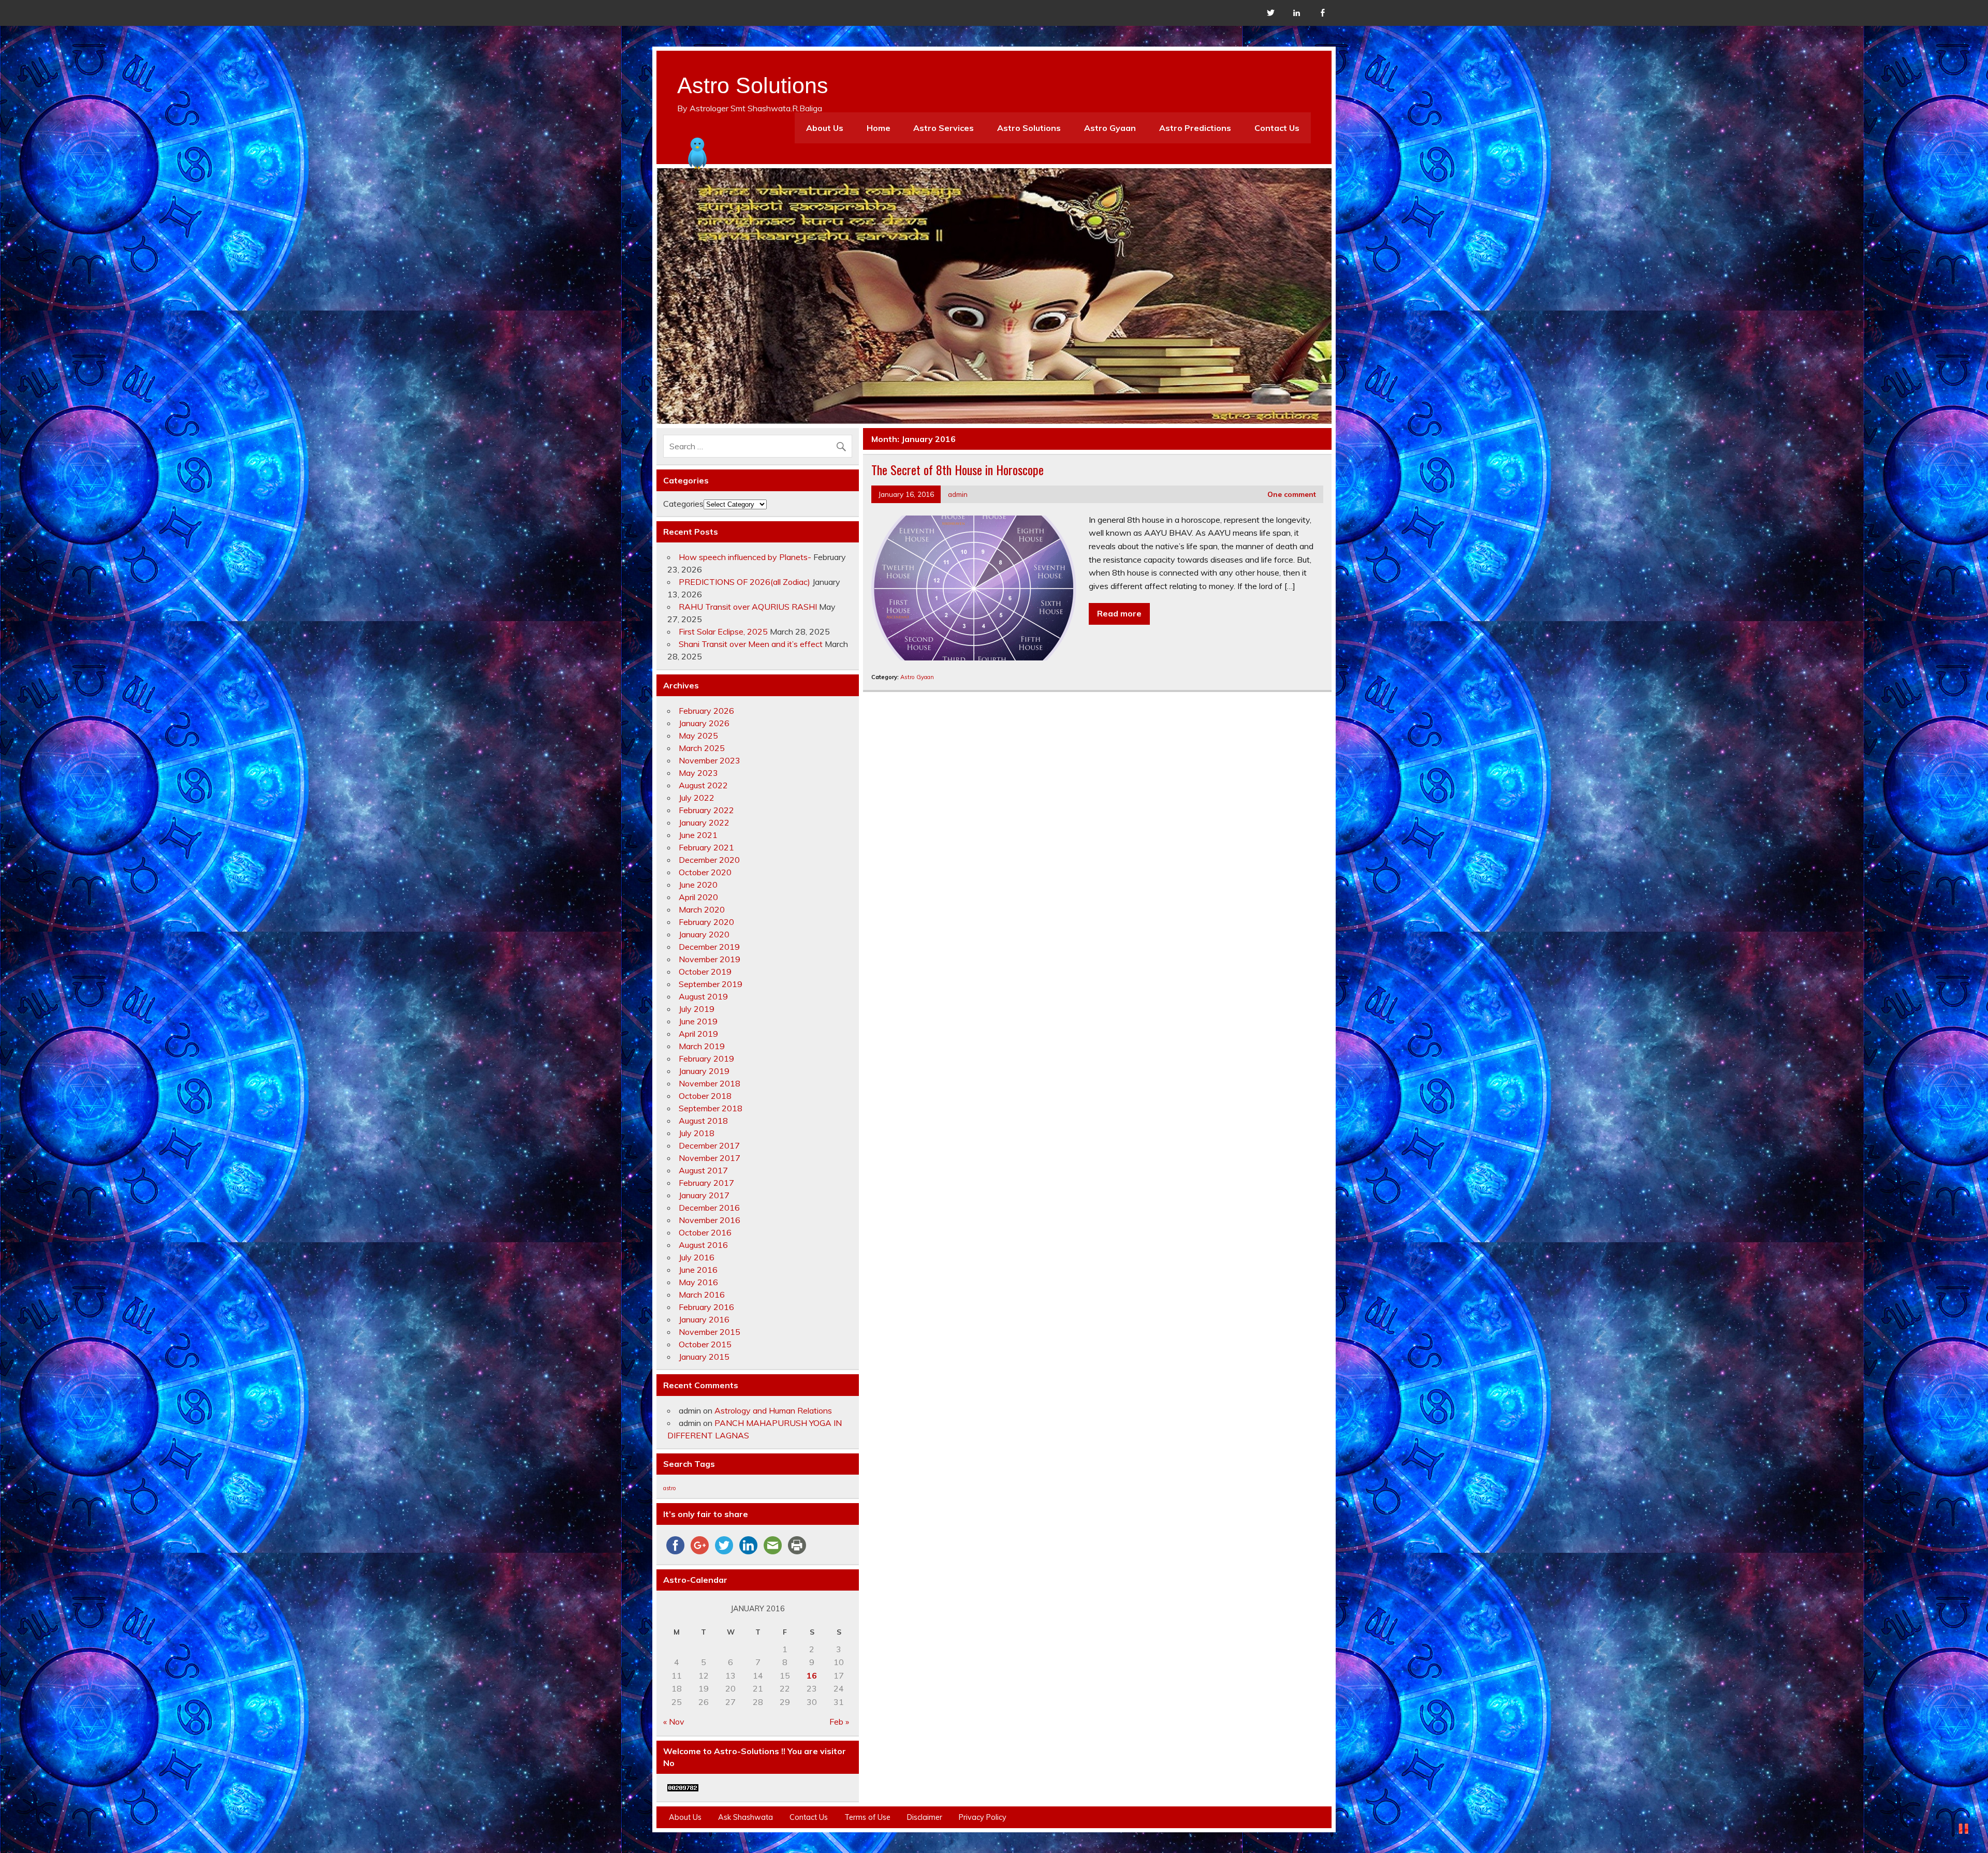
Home (879, 128)
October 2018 (705, 1096)
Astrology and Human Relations (773, 1410)
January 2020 (704, 934)
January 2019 (704, 1071)
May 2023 (698, 773)
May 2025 (698, 736)
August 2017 (703, 1170)
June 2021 (698, 835)
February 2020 (706, 922)
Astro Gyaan (1110, 128)
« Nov (674, 1722)
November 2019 (710, 959)
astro (669, 1488)
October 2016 (705, 1232)
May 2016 (698, 1282)
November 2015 (710, 1332)
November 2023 (710, 760)
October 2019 (705, 972)
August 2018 (703, 1121)
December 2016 (709, 1208)
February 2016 (706, 1307)
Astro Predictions (1195, 128)
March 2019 (702, 1046)
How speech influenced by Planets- (745, 557)
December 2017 (709, 1145)
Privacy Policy (983, 1817)
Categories (683, 504)
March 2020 (702, 909)
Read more (1119, 613)
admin (958, 494)
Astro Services (944, 128)
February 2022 (706, 810)
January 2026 (704, 723)
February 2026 (706, 711)
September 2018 (711, 1108)
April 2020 (698, 897)
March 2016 (702, 1295)
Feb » (839, 1722)
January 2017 (704, 1195)
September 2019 (711, 984)
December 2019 (709, 947)
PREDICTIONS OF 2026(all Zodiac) (744, 582)
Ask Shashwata (745, 1817)
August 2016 (703, 1245)
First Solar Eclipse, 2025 (723, 631)
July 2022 (697, 798)
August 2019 (703, 996)
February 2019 (706, 1058)
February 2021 (706, 847)
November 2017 (710, 1158)
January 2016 (704, 1319)
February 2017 (706, 1183)
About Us (825, 128)
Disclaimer (925, 1817)
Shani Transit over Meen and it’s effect (751, 644)
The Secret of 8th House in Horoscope (958, 469)
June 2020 (698, 885)
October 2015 (705, 1344)
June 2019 (698, 1021)
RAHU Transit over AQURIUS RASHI (748, 607)
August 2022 (703, 785)
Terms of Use (867, 1817)
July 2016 (697, 1257)
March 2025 (702, 748)
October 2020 (705, 872)
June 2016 (698, 1270)
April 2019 (698, 1034)
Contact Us (1277, 128)
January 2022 (704, 822)
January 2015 (704, 1357)
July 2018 (697, 1133)
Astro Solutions (1029, 128)
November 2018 (710, 1083)
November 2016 (710, 1220)
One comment (1292, 494)
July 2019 (697, 1009)
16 (812, 1675)
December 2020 (709, 860)
